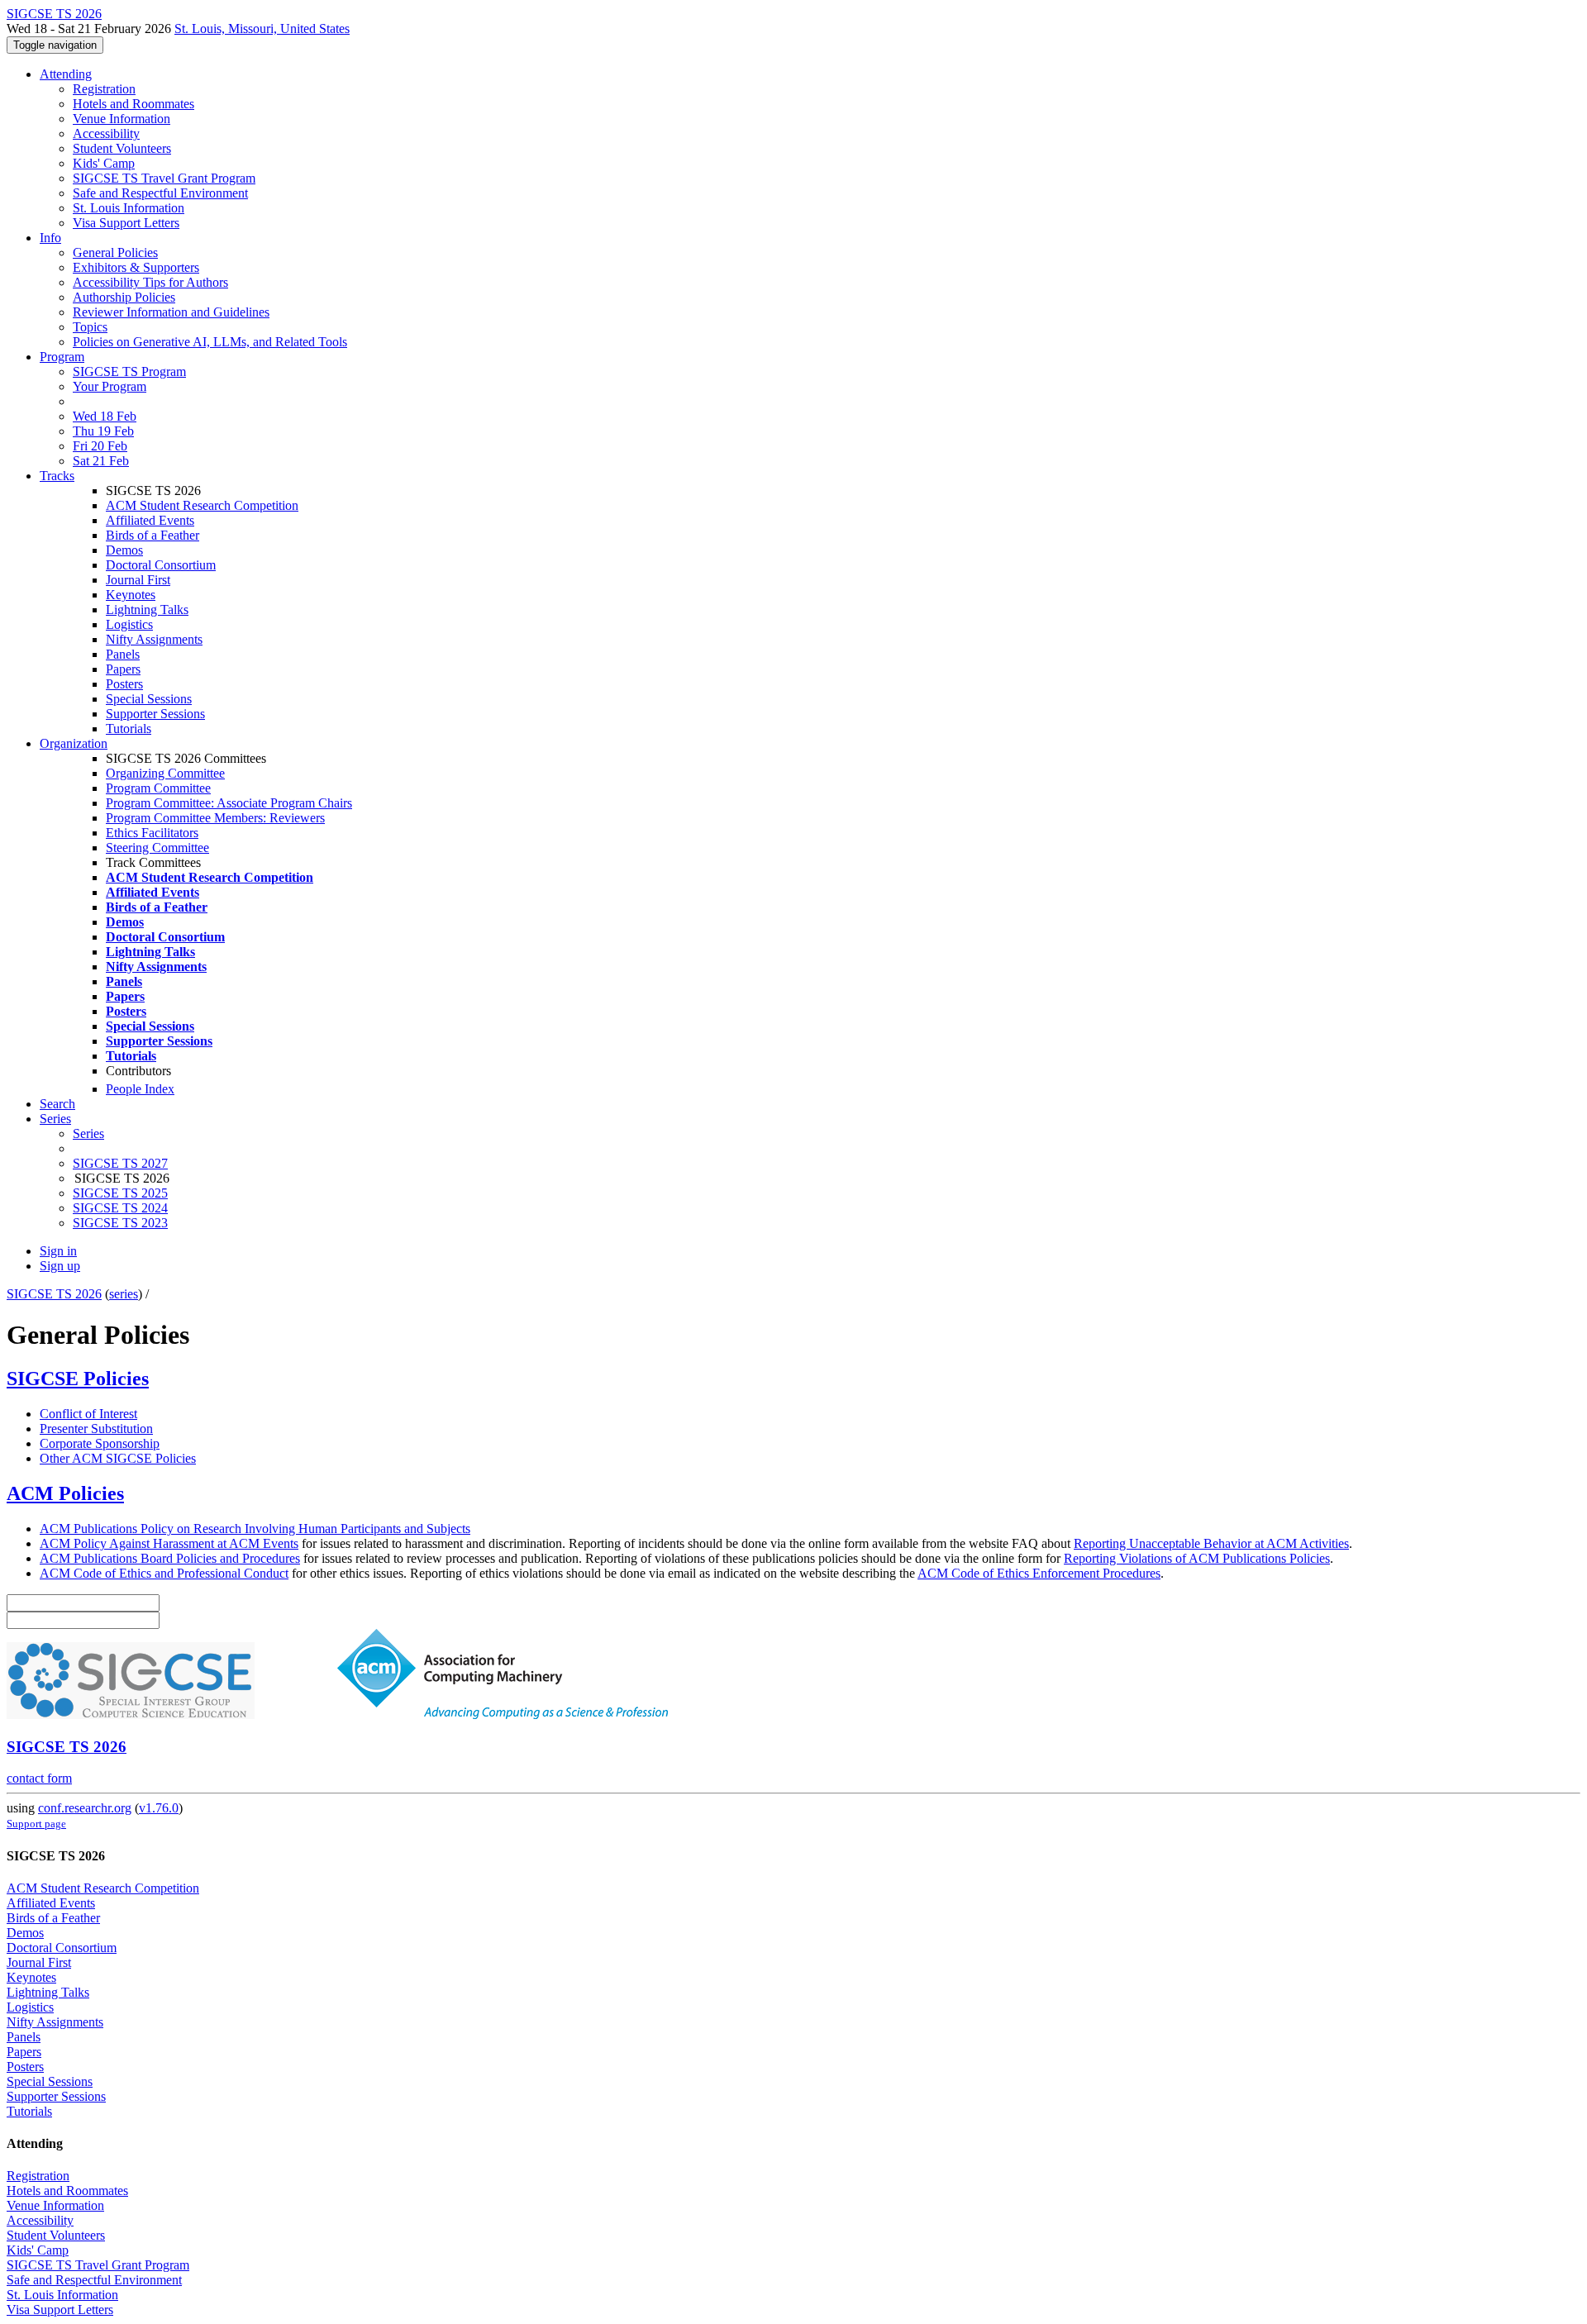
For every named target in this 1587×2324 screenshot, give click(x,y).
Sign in (58, 1251)
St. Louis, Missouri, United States (262, 29)
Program (62, 357)
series (124, 1294)
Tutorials (129, 729)
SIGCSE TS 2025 (120, 1193)
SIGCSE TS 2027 (120, 1163)
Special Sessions (149, 699)
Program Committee (158, 788)
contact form (39, 1778)
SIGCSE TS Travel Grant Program (164, 178)
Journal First (138, 580)
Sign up (60, 1266)
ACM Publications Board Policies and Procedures (170, 1558)
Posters (124, 684)
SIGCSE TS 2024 (120, 1208)
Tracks (57, 476)
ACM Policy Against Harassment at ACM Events (169, 1543)
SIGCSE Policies (78, 1379)
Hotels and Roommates (133, 104)
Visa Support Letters (126, 223)
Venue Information (122, 119)
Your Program (110, 386)
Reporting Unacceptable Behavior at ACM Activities (1211, 1543)
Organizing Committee (165, 773)
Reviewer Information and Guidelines (171, 312)
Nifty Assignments (154, 639)
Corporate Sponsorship (100, 1443)
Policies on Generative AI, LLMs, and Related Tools (210, 342)
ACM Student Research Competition (202, 505)
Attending (66, 74)
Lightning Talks (147, 610)
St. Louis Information (129, 208)
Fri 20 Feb (100, 446)
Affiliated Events (150, 520)
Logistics (129, 624)
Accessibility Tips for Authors (150, 282)
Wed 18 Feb (105, 416)
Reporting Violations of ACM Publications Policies (1197, 1558)
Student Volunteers (122, 148)
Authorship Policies (124, 297)
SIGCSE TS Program (129, 371)
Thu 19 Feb (103, 431)
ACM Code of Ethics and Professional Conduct (164, 1573)
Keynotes (131, 595)
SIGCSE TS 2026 (54, 1294)
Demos (124, 550)
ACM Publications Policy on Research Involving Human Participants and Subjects (255, 1529)
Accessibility (106, 133)
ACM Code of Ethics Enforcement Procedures (1039, 1573)
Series (88, 1133)
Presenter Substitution (96, 1429)
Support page (36, 1824)
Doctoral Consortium (161, 565)
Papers (123, 669)
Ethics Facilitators (152, 833)
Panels (123, 654)
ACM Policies (65, 1493)
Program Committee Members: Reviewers (215, 818)
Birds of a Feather (153, 535)
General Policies (115, 252)
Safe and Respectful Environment (160, 193)
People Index (140, 1089)
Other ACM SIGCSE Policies (118, 1458)
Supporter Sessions (155, 714)
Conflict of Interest (88, 1414)
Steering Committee (157, 848)
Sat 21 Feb (101, 461)
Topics (90, 327)
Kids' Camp (104, 163)
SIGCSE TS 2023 (120, 1223)
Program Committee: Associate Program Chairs (229, 803)
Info (50, 238)
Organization (74, 743)
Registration (104, 89)
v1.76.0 (159, 1808)
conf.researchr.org (85, 1808)
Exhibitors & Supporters (136, 267)
